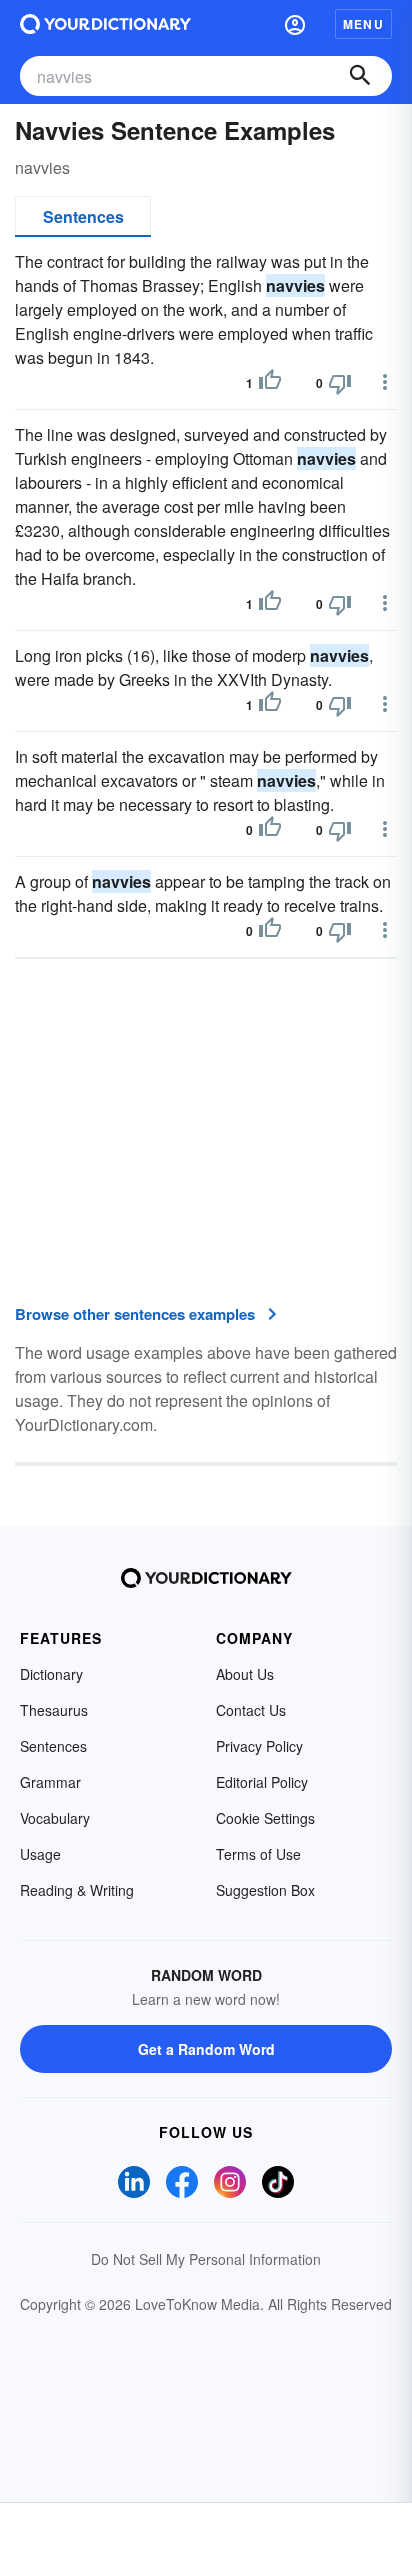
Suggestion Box (265, 1890)
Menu (363, 24)
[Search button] (360, 76)
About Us (245, 1674)
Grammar (50, 1782)
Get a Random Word (206, 2049)
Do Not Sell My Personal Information (206, 2259)
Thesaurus (54, 1710)
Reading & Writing (77, 1890)
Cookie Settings (265, 1818)
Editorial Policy (262, 1782)
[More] (385, 382)
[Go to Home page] (105, 24)
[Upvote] (270, 383)
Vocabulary (55, 1818)
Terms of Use (258, 1854)
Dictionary (51, 1674)
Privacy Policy (259, 1746)
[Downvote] (340, 383)
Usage (40, 1854)
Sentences (83, 216)
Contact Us (251, 1710)
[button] (295, 24)
